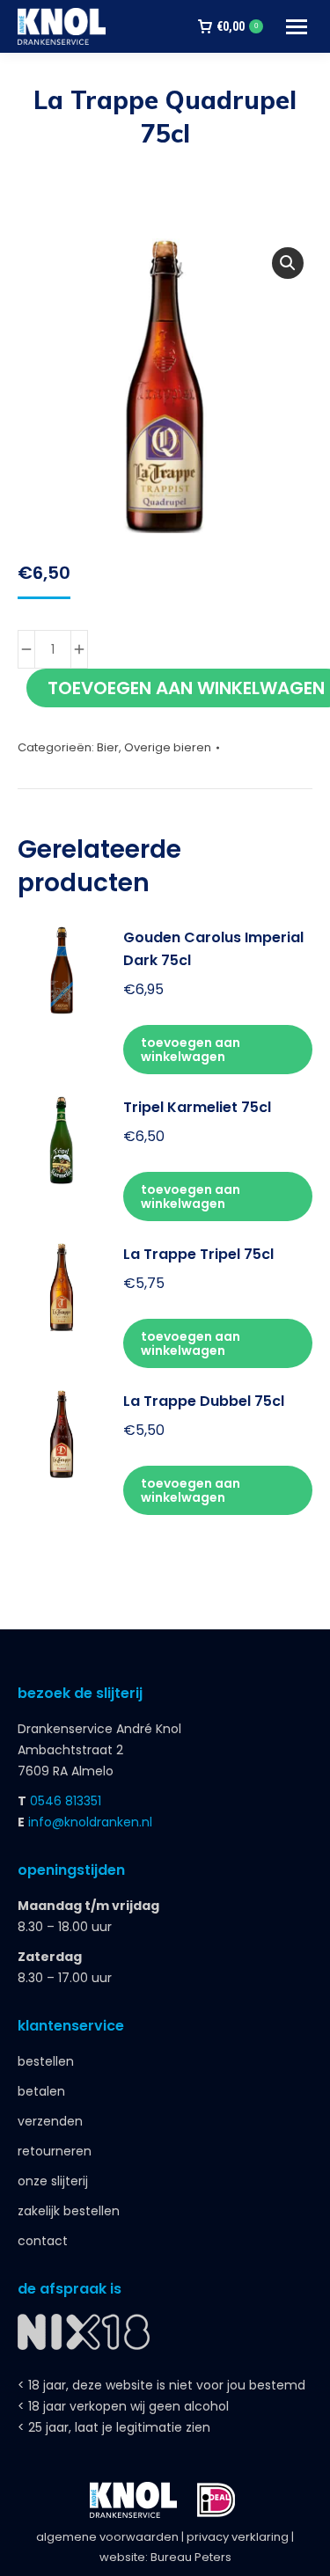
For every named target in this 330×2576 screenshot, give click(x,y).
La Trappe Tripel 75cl (198, 1254)
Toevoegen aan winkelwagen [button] (191, 1050)
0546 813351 (66, 1801)
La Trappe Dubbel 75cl (204, 1401)
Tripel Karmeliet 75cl (197, 1107)
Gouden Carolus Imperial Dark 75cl (213, 949)
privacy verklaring (238, 2537)
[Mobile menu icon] (297, 27)
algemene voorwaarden (107, 2537)
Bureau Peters (191, 2557)
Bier (108, 747)
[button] (288, 263)
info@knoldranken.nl (90, 1822)
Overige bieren (168, 747)
